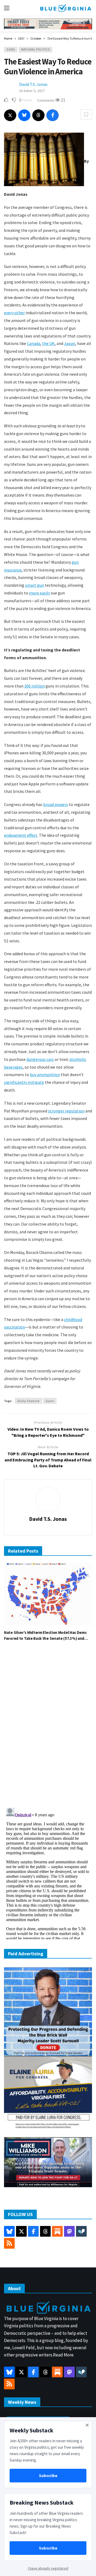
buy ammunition (45, 1074)
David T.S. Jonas (33, 84)
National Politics (35, 49)
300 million (35, 686)
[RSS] (9, 2243)
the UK (48, 343)
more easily (40, 593)
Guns (11, 49)
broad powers (56, 804)
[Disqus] (48, 1726)
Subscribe (48, 2476)
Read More (63, 2355)
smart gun (35, 585)
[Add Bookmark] (86, 114)
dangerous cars (40, 1059)
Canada (34, 343)
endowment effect (21, 835)
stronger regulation (66, 1111)
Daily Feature (29, 1401)
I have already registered (48, 2568)
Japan (70, 343)
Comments (46, 100)
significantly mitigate (24, 1082)
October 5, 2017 (32, 91)
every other (14, 313)
